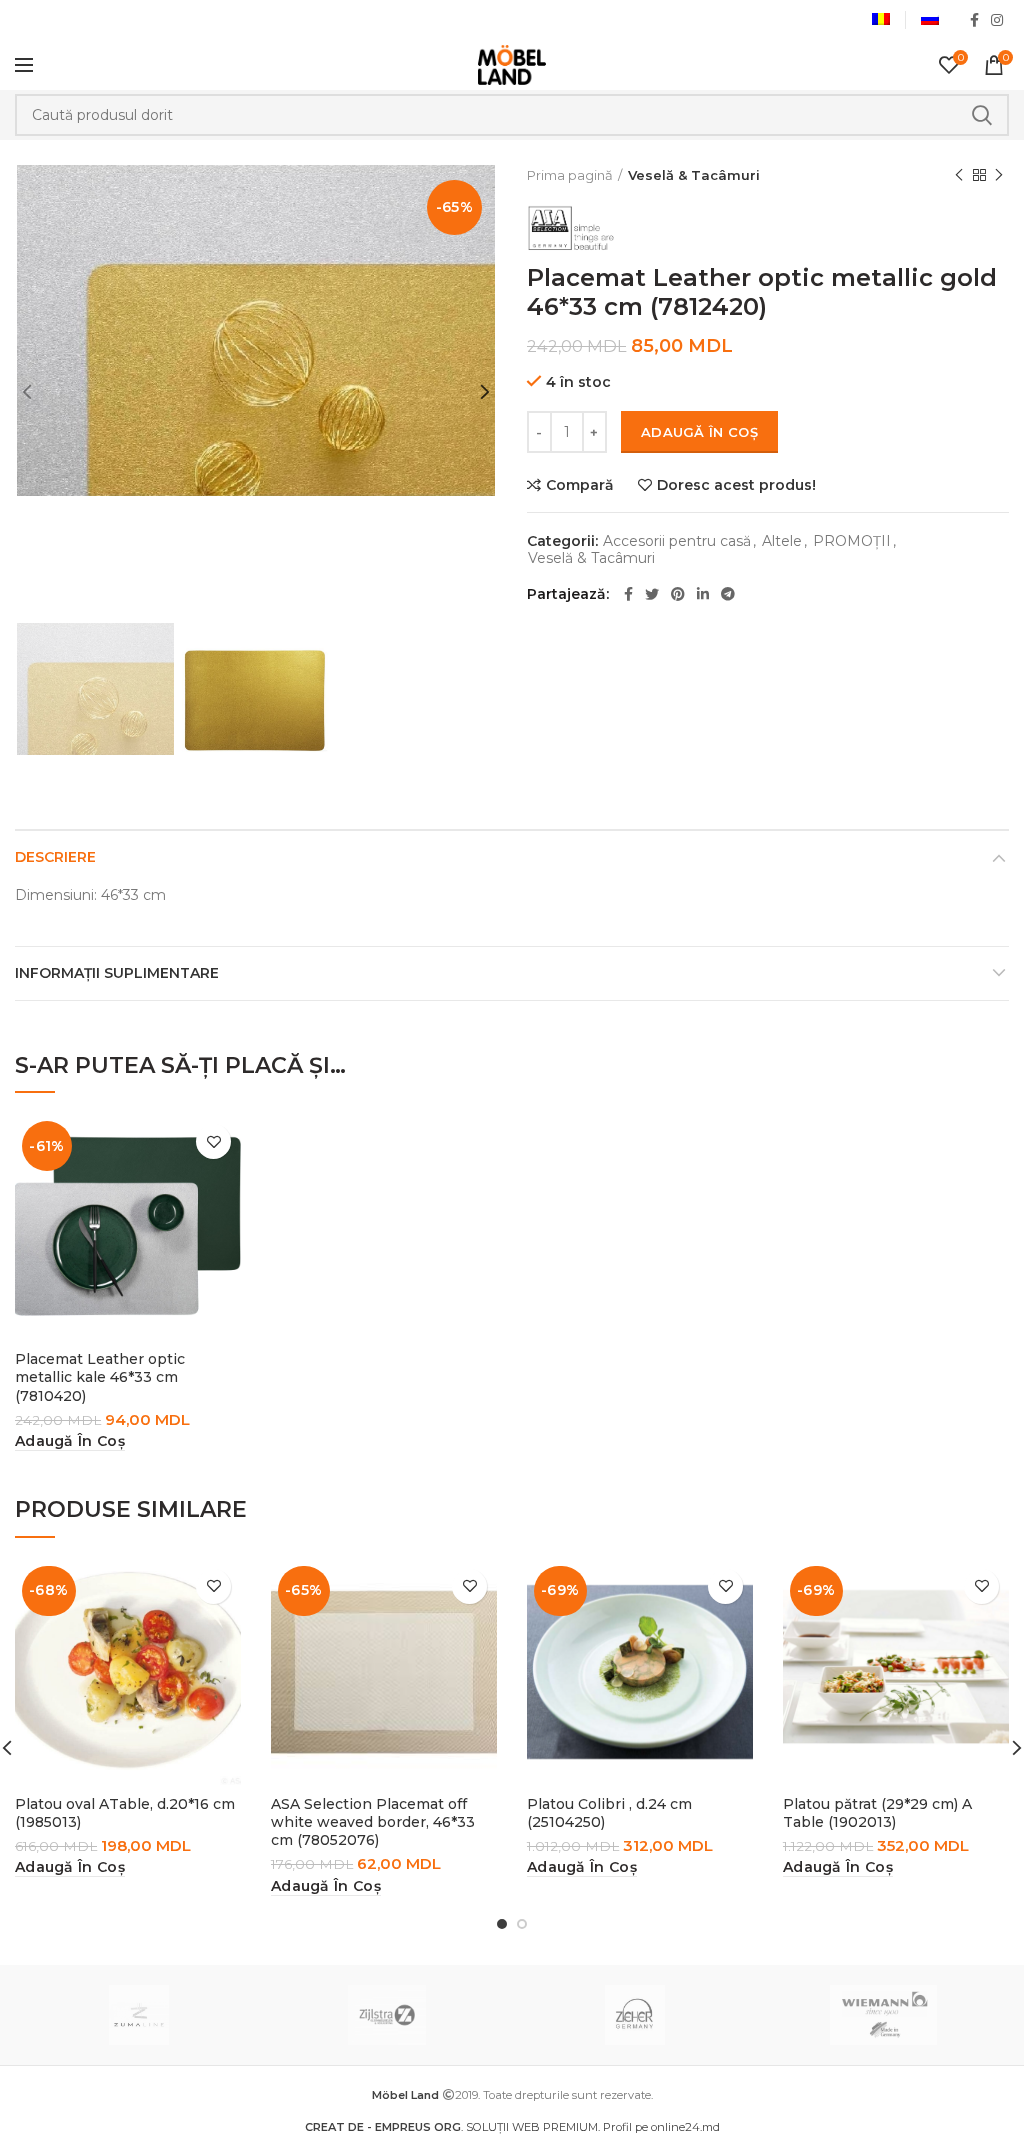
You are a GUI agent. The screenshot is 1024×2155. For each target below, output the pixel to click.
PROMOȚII (852, 541)
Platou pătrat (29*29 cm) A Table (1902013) (877, 1813)
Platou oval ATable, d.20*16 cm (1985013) (125, 1813)
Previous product (959, 175)
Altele (782, 541)
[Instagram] (997, 20)
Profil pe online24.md (661, 2127)
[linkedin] (703, 594)
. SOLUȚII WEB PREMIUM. (454, 2127)
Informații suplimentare (117, 973)
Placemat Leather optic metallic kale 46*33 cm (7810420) (100, 1377)
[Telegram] (728, 594)
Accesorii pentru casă (677, 541)
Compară (580, 485)
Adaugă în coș (699, 432)
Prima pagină (570, 175)
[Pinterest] (678, 594)
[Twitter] (652, 594)
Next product (999, 175)
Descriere (55, 857)
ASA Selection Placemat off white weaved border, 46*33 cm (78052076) (373, 1822)
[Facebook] (974, 20)
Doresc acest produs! (736, 485)
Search (982, 115)
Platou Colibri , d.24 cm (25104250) (609, 1813)
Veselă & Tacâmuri (694, 175)
